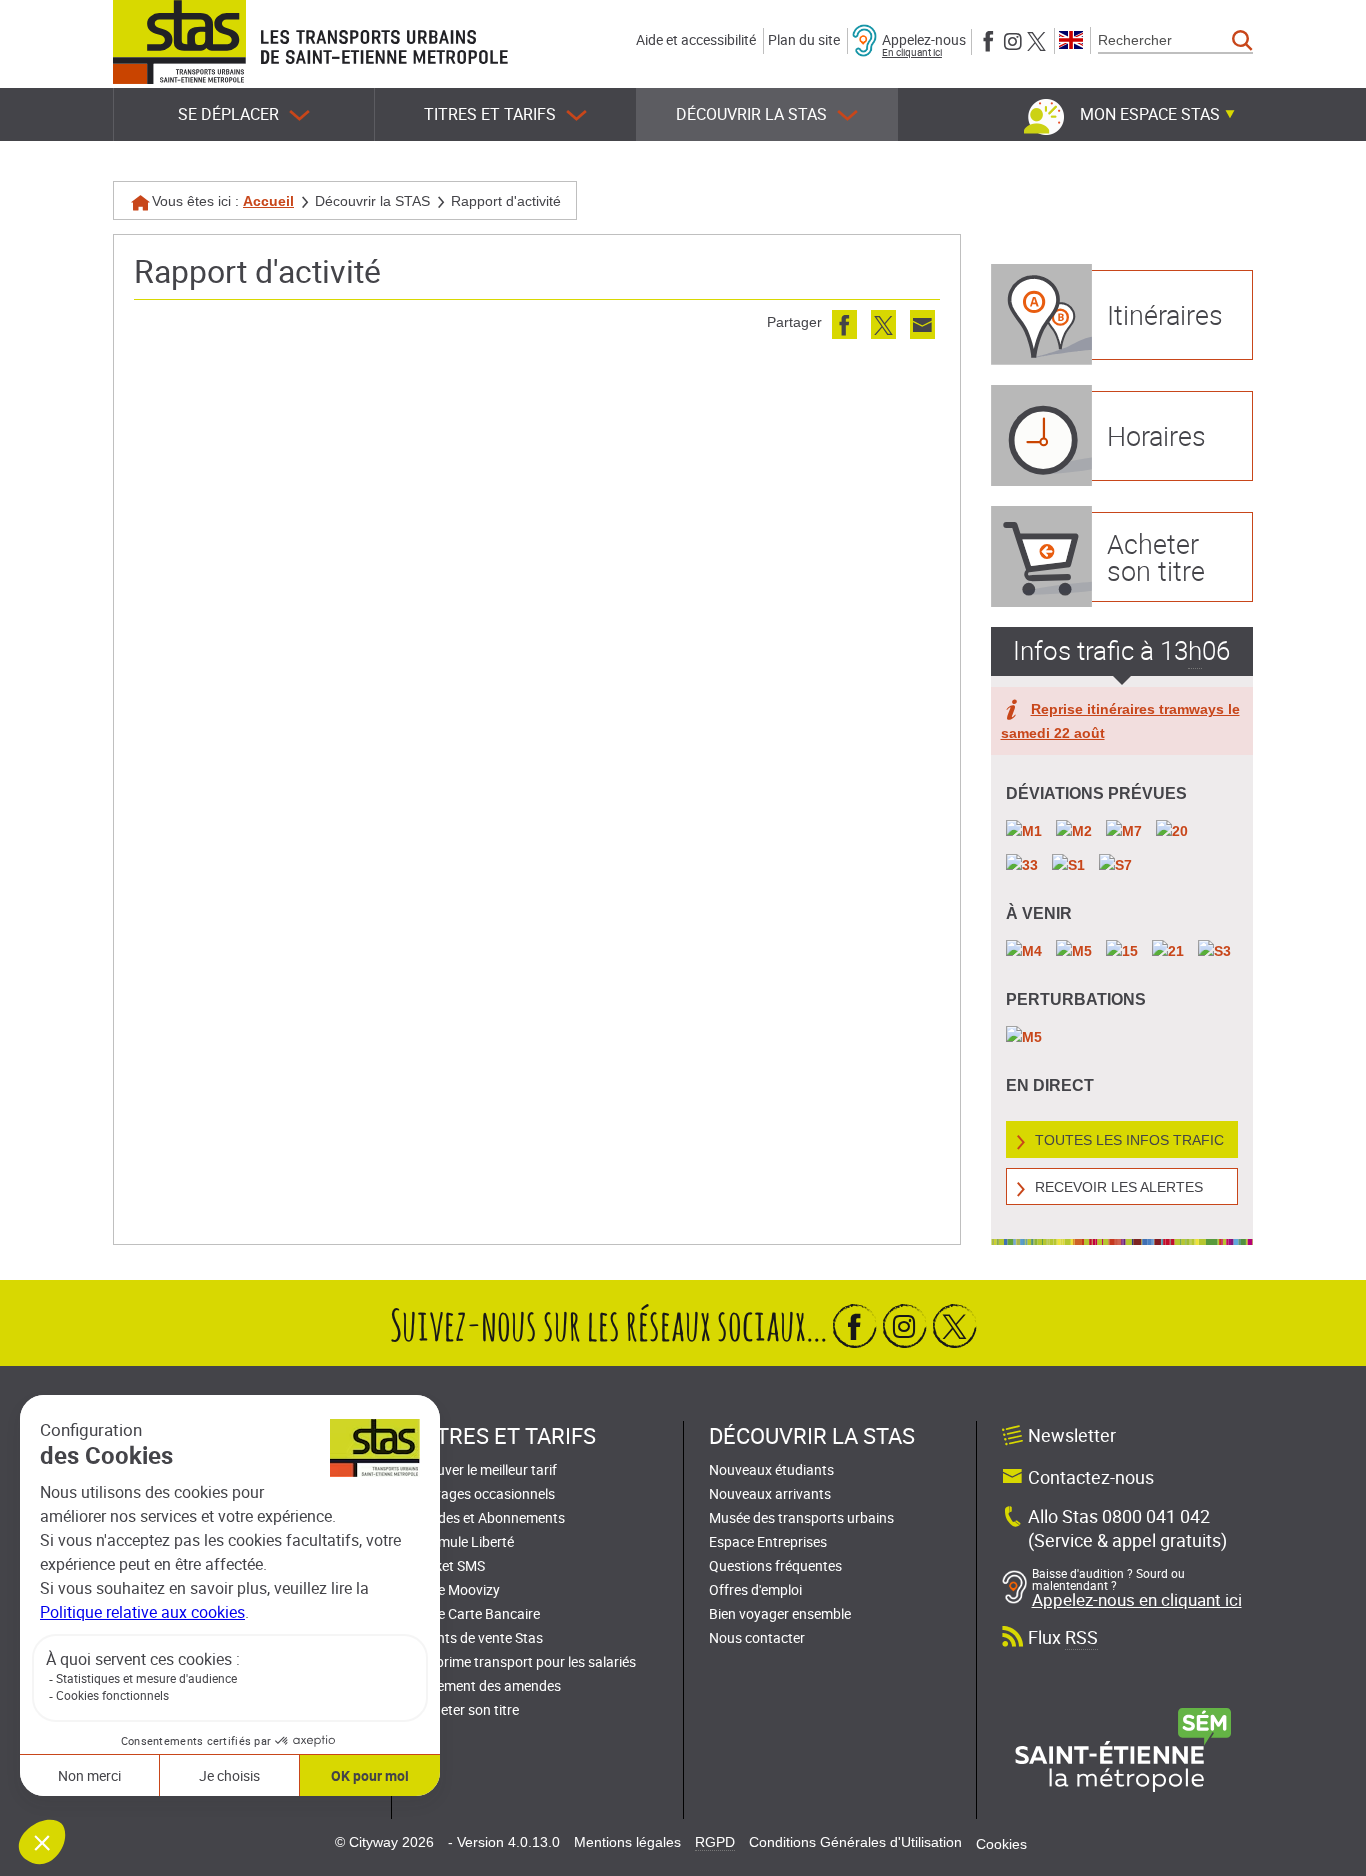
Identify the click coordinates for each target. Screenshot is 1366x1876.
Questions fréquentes (775, 1565)
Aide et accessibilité (696, 39)
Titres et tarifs (490, 114)
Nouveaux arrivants (770, 1493)
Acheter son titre (468, 1709)
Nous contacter (757, 1637)
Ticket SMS (451, 1565)
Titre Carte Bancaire (478, 1613)
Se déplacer (228, 114)
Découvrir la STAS (751, 114)
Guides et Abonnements (491, 1517)
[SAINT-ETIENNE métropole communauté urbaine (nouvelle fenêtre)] (1123, 1749)
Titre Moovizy (458, 1589)
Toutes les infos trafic (1129, 1140)
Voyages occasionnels (486, 1493)
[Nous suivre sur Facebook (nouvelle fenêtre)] (988, 39)
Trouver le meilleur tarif (487, 1469)
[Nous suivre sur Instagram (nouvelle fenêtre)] (1012, 39)
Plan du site (804, 39)
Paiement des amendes (489, 1685)
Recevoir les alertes (1119, 1187)
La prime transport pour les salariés (526, 1661)
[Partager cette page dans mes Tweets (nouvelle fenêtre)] (883, 324)
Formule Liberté (465, 1541)
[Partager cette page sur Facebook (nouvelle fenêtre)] (844, 324)
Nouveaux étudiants (771, 1469)
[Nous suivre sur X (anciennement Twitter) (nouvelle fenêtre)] (1036, 39)
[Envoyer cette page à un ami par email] (922, 324)
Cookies (1001, 1844)
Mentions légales (627, 1842)
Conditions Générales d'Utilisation (855, 1842)
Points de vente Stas (480, 1637)
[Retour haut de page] (1328, 1856)
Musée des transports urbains (801, 1517)
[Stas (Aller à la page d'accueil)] (179, 42)
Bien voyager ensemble (780, 1613)
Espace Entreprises (768, 1541)
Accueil (268, 201)
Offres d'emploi (755, 1589)
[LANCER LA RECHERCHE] (1242, 41)
